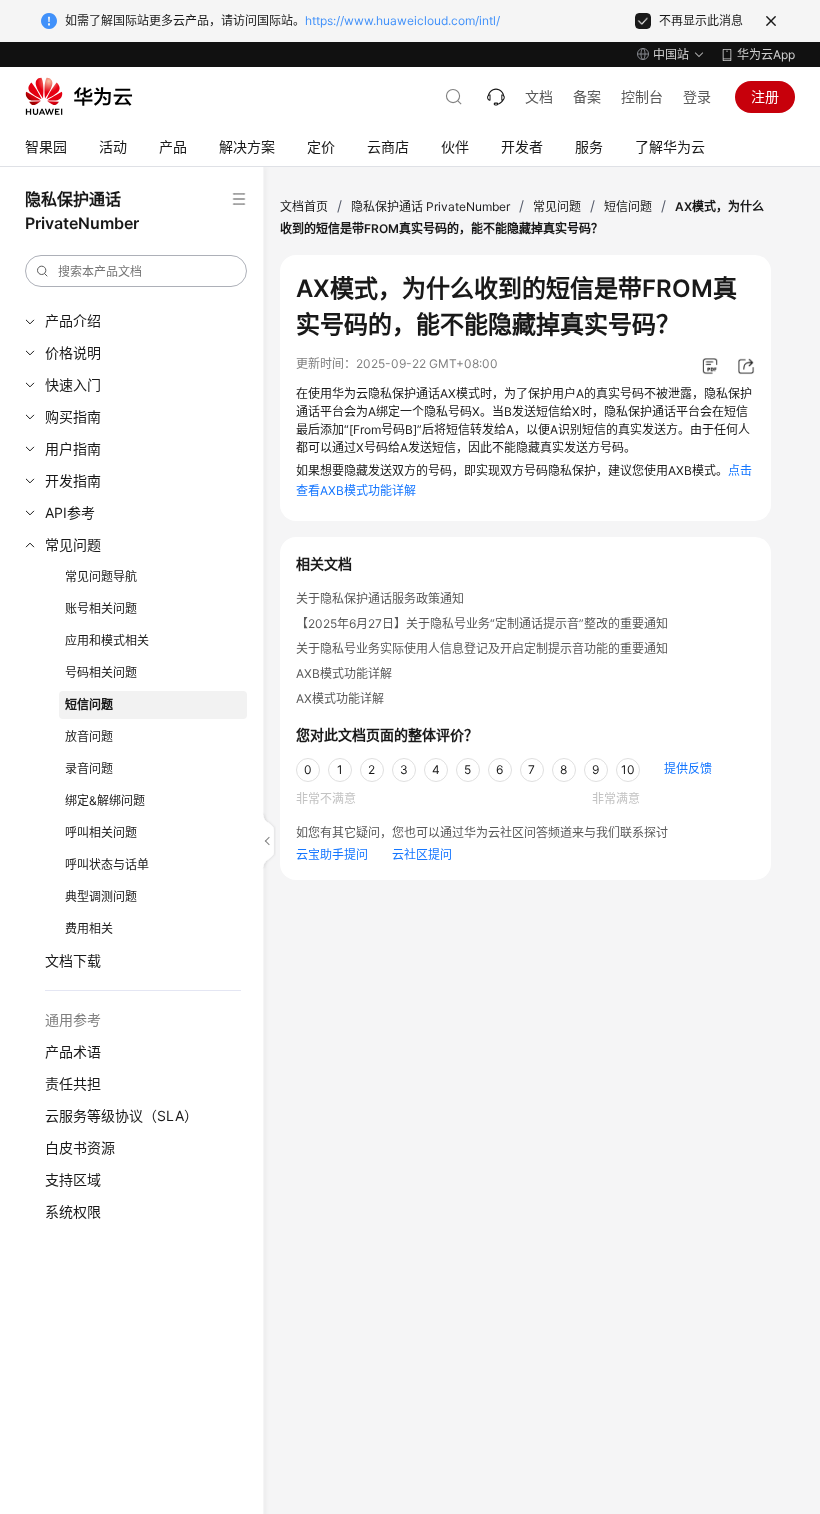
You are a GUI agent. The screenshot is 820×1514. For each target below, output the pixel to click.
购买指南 (73, 416)
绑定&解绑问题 (105, 800)
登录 (697, 96)
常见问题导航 (101, 576)
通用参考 (73, 1019)
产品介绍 (73, 320)
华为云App (766, 54)
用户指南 (73, 448)
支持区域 (73, 1179)
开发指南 (73, 480)
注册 (765, 96)
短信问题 (89, 704)
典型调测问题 (101, 896)
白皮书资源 (80, 1147)
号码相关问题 (101, 672)
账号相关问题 (101, 608)
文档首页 (304, 206)
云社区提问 (422, 854)
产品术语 (73, 1051)
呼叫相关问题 (101, 832)
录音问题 (89, 768)
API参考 (70, 512)
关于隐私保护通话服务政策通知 (380, 598)
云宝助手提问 (332, 854)
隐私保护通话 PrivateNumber (430, 206)
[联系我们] (496, 97)
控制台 (642, 96)
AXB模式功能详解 (344, 673)
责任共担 (73, 1083)
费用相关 (89, 928)
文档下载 (73, 960)
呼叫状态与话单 (107, 864)
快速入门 (73, 384)
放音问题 (89, 736)
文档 (539, 96)
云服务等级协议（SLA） (121, 1115)
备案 (587, 96)
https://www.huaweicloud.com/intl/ (402, 20)
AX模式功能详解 (340, 698)
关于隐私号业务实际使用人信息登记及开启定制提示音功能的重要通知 (482, 648)
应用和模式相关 (107, 640)
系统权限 (73, 1211)
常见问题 (73, 544)
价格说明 (73, 352)
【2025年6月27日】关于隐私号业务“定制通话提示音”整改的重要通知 (482, 623)
